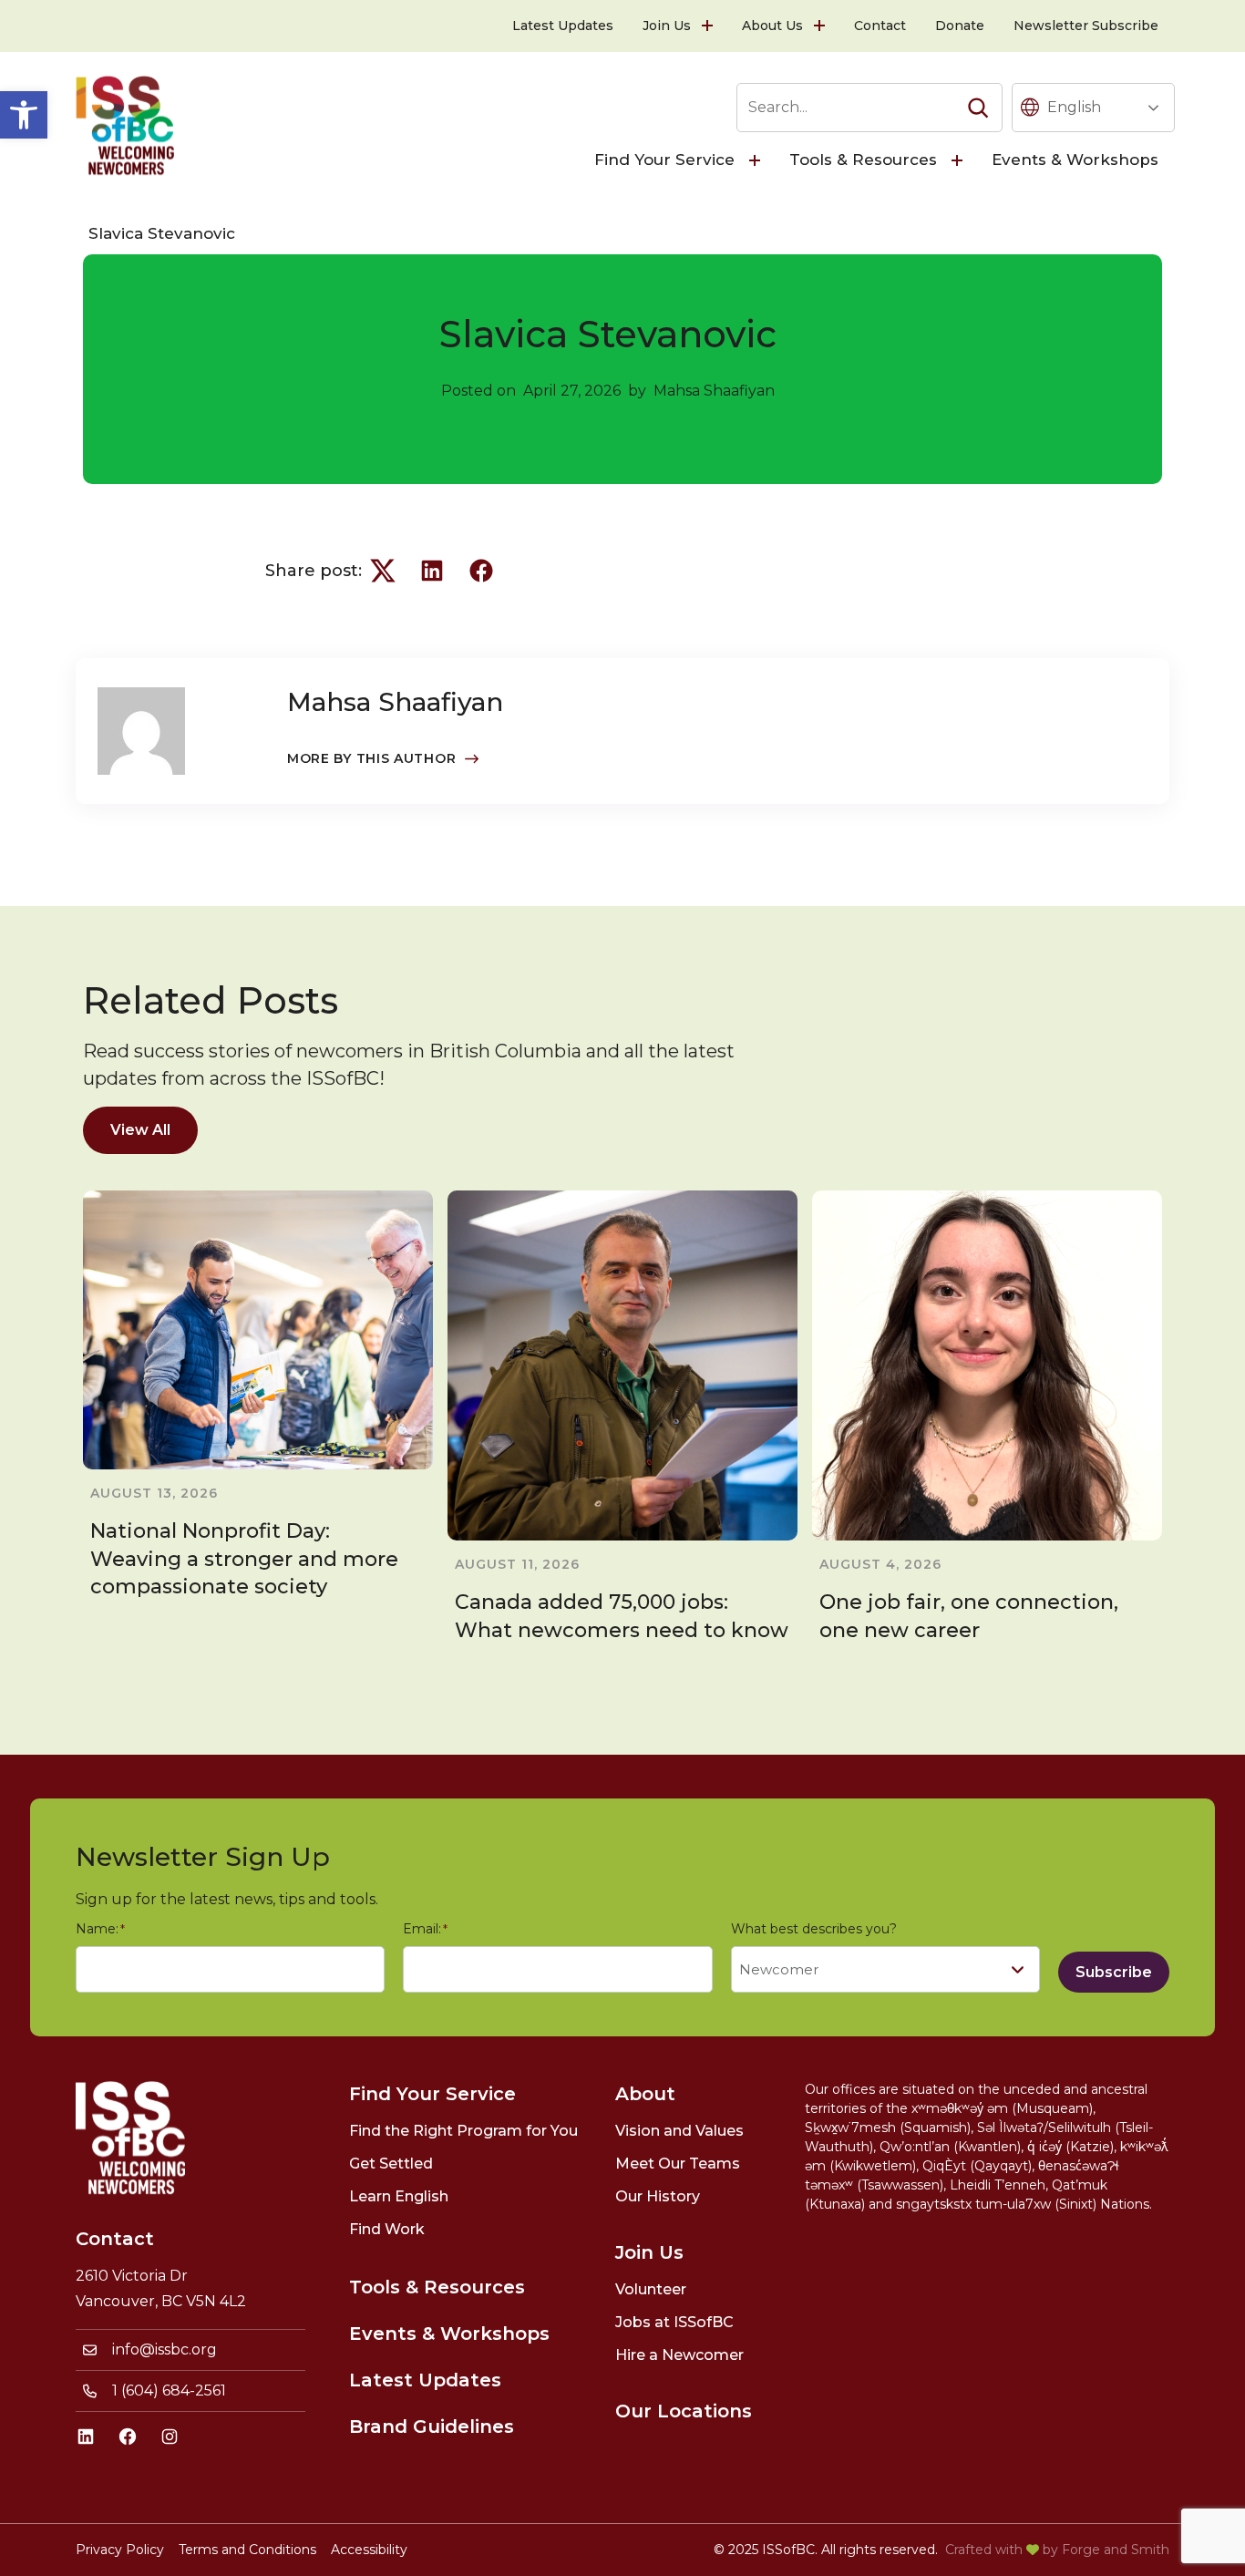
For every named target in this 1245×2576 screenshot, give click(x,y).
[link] (24, 115)
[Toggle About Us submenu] (821, 26)
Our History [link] (658, 2196)
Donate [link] (960, 26)
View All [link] (140, 1130)
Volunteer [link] (651, 2289)
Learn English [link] (399, 2196)
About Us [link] (772, 26)
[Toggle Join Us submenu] (709, 26)
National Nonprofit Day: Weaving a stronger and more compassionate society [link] (244, 1559)
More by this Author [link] (371, 758)
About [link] (645, 2094)
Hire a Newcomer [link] (679, 2355)
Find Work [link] (387, 2229)
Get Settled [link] (391, 2164)
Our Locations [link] (684, 2411)
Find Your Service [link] (664, 160)
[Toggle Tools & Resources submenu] (959, 160)
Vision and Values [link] (679, 2131)
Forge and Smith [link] (1116, 2550)
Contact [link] (880, 26)
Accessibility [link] (369, 2550)
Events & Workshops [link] (1075, 160)
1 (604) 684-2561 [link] (169, 2391)
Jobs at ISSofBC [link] (674, 2322)
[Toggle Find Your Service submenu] (756, 160)
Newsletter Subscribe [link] (1086, 26)
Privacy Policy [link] (120, 2550)
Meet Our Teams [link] (678, 2164)
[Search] (978, 108)
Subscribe (1114, 1972)
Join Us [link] (667, 26)
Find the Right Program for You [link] (463, 2131)
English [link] (1074, 107)
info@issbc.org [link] (165, 2349)
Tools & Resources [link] (863, 160)
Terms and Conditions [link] (247, 2550)
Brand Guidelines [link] (432, 2427)
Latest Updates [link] (563, 26)
